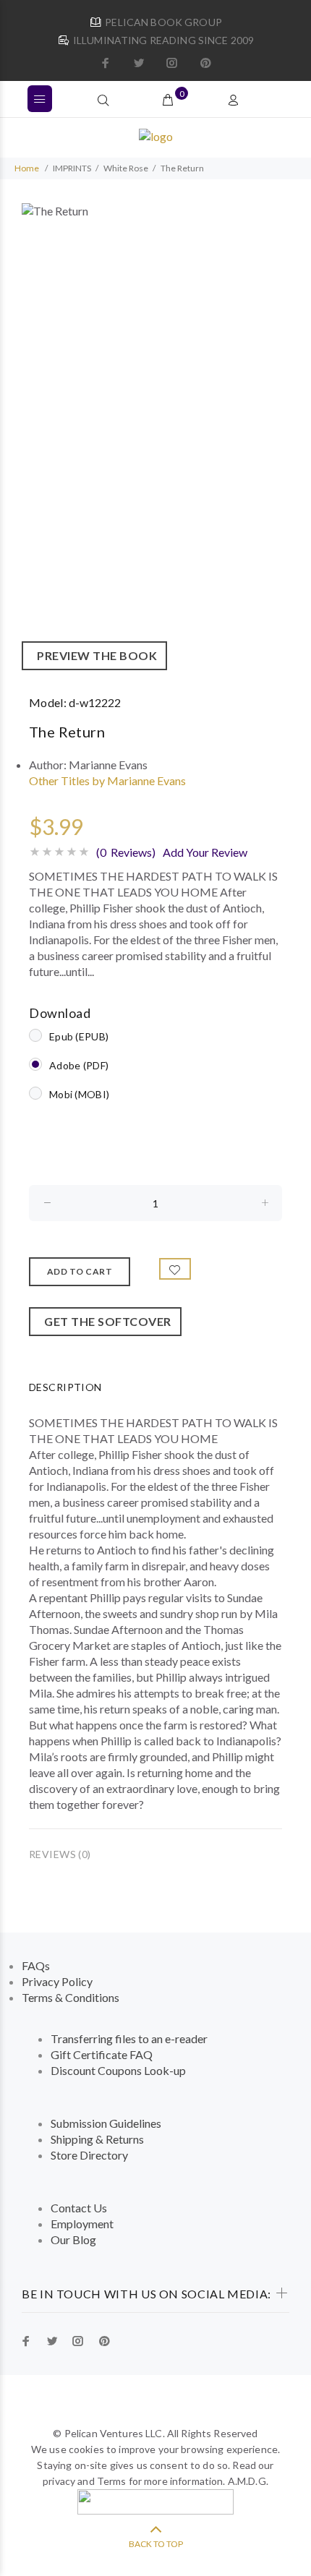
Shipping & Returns (97, 2139)
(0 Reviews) (126, 852)
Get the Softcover (105, 1321)
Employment (82, 2224)
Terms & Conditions (71, 1997)
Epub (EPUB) (79, 1036)
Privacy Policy (57, 1981)
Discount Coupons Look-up (118, 2070)
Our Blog (73, 2239)
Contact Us (79, 2208)
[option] (155, 437)
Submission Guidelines (106, 2123)
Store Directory (89, 2155)
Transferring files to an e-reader (129, 2038)
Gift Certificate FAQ (102, 2054)
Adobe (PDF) (79, 1065)
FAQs (36, 1965)
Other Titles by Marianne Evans (107, 780)
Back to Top (156, 2544)
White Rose (126, 168)
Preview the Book (94, 655)
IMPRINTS (72, 168)
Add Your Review (205, 852)
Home (27, 168)
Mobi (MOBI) (79, 1094)
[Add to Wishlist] (175, 1269)
